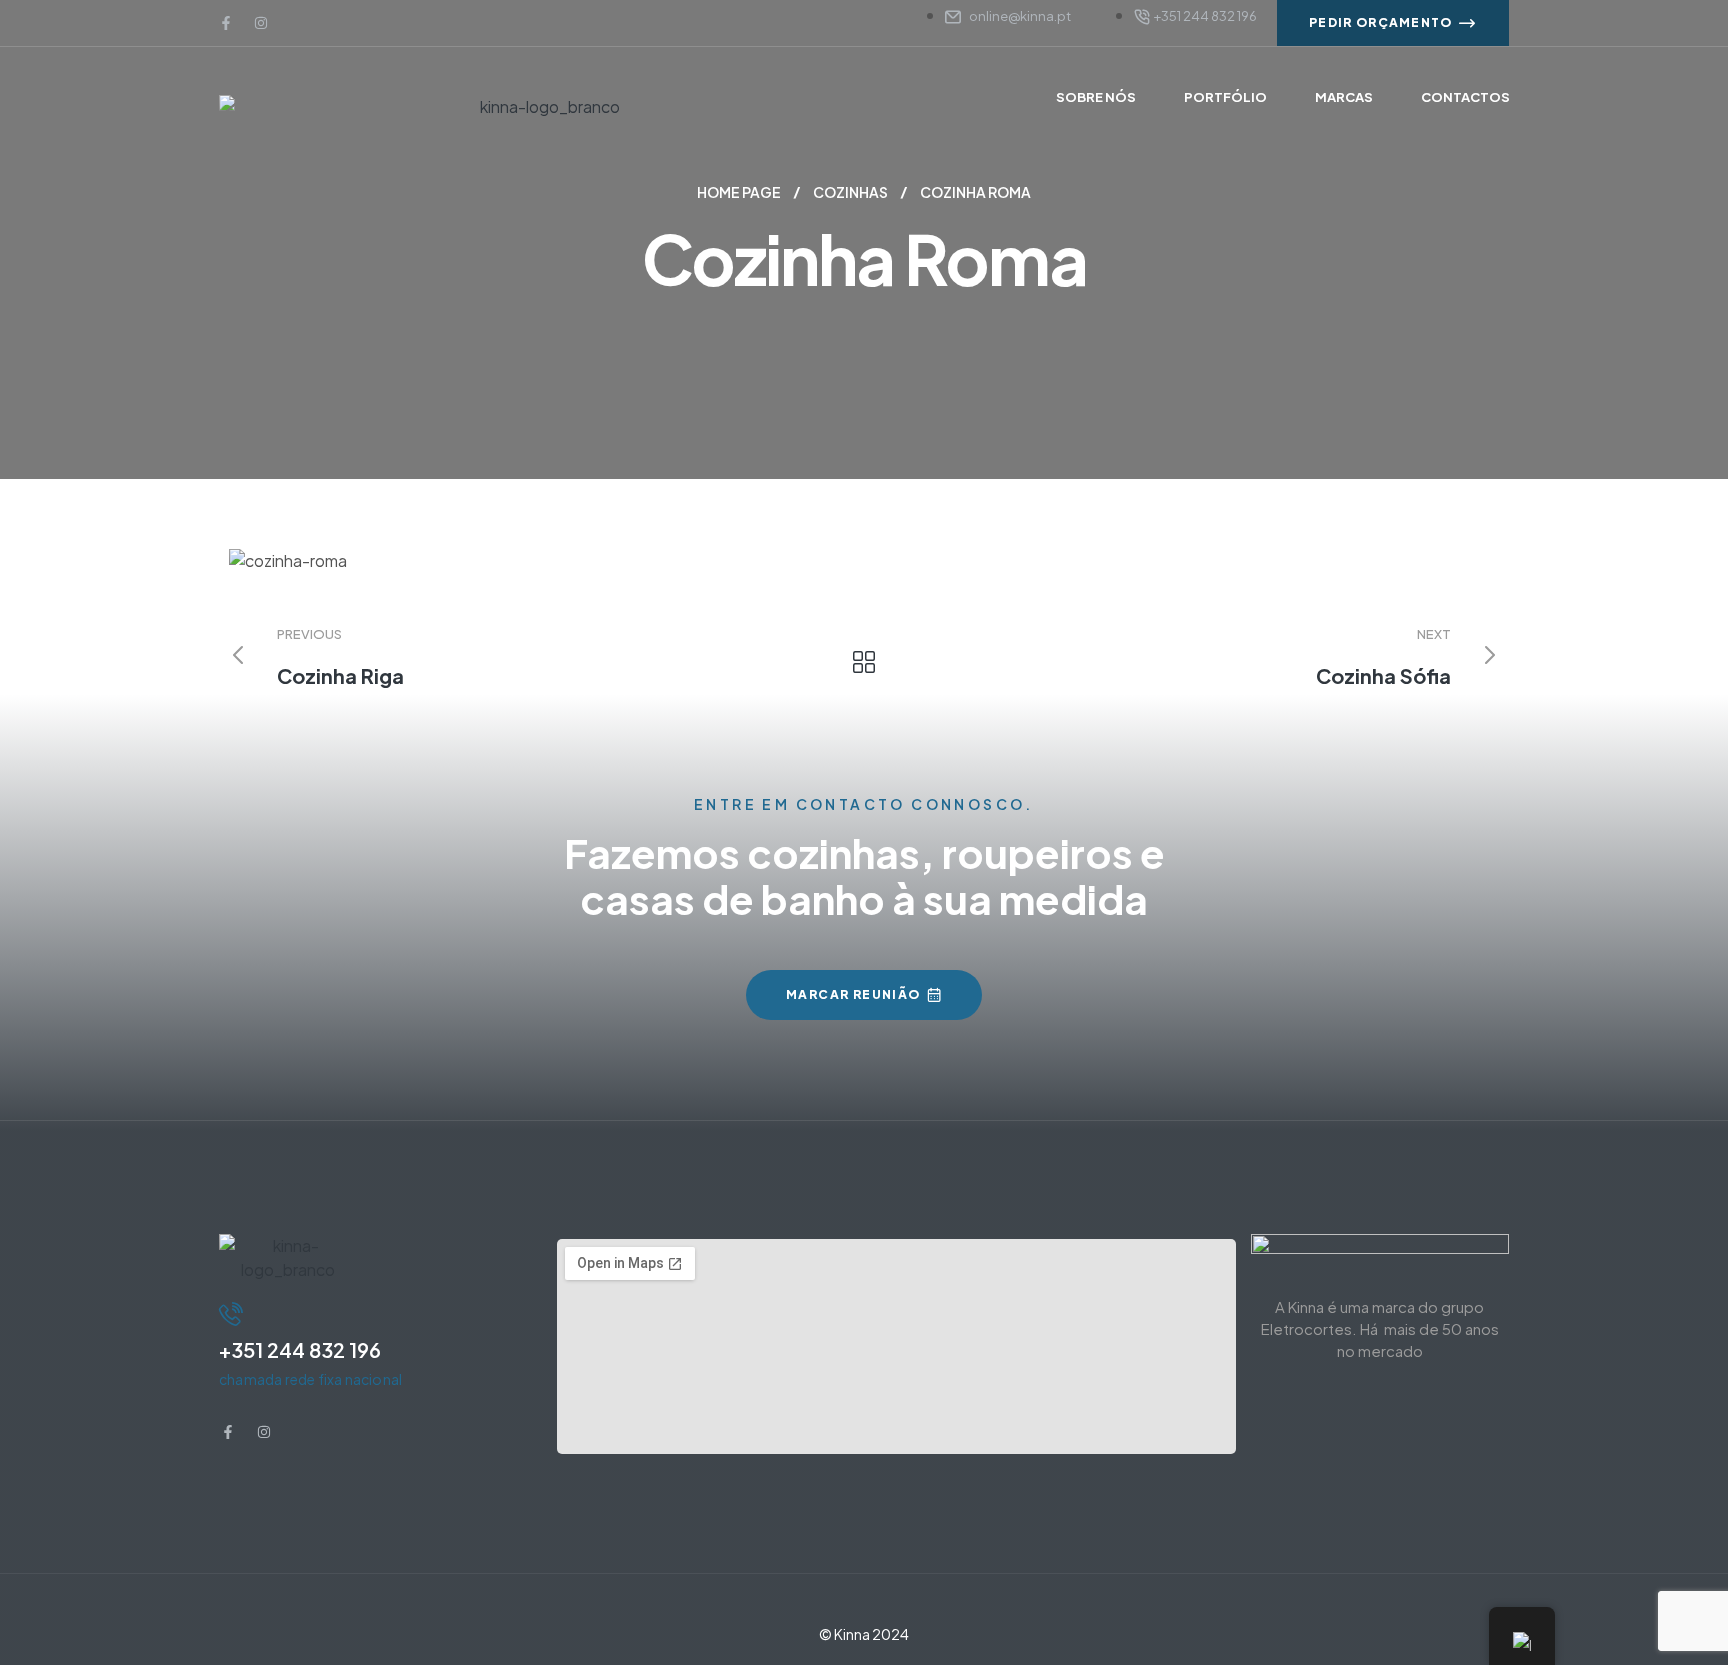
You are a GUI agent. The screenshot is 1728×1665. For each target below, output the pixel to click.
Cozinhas (850, 192)
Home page (739, 192)
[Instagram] (261, 23)
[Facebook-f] (226, 23)
